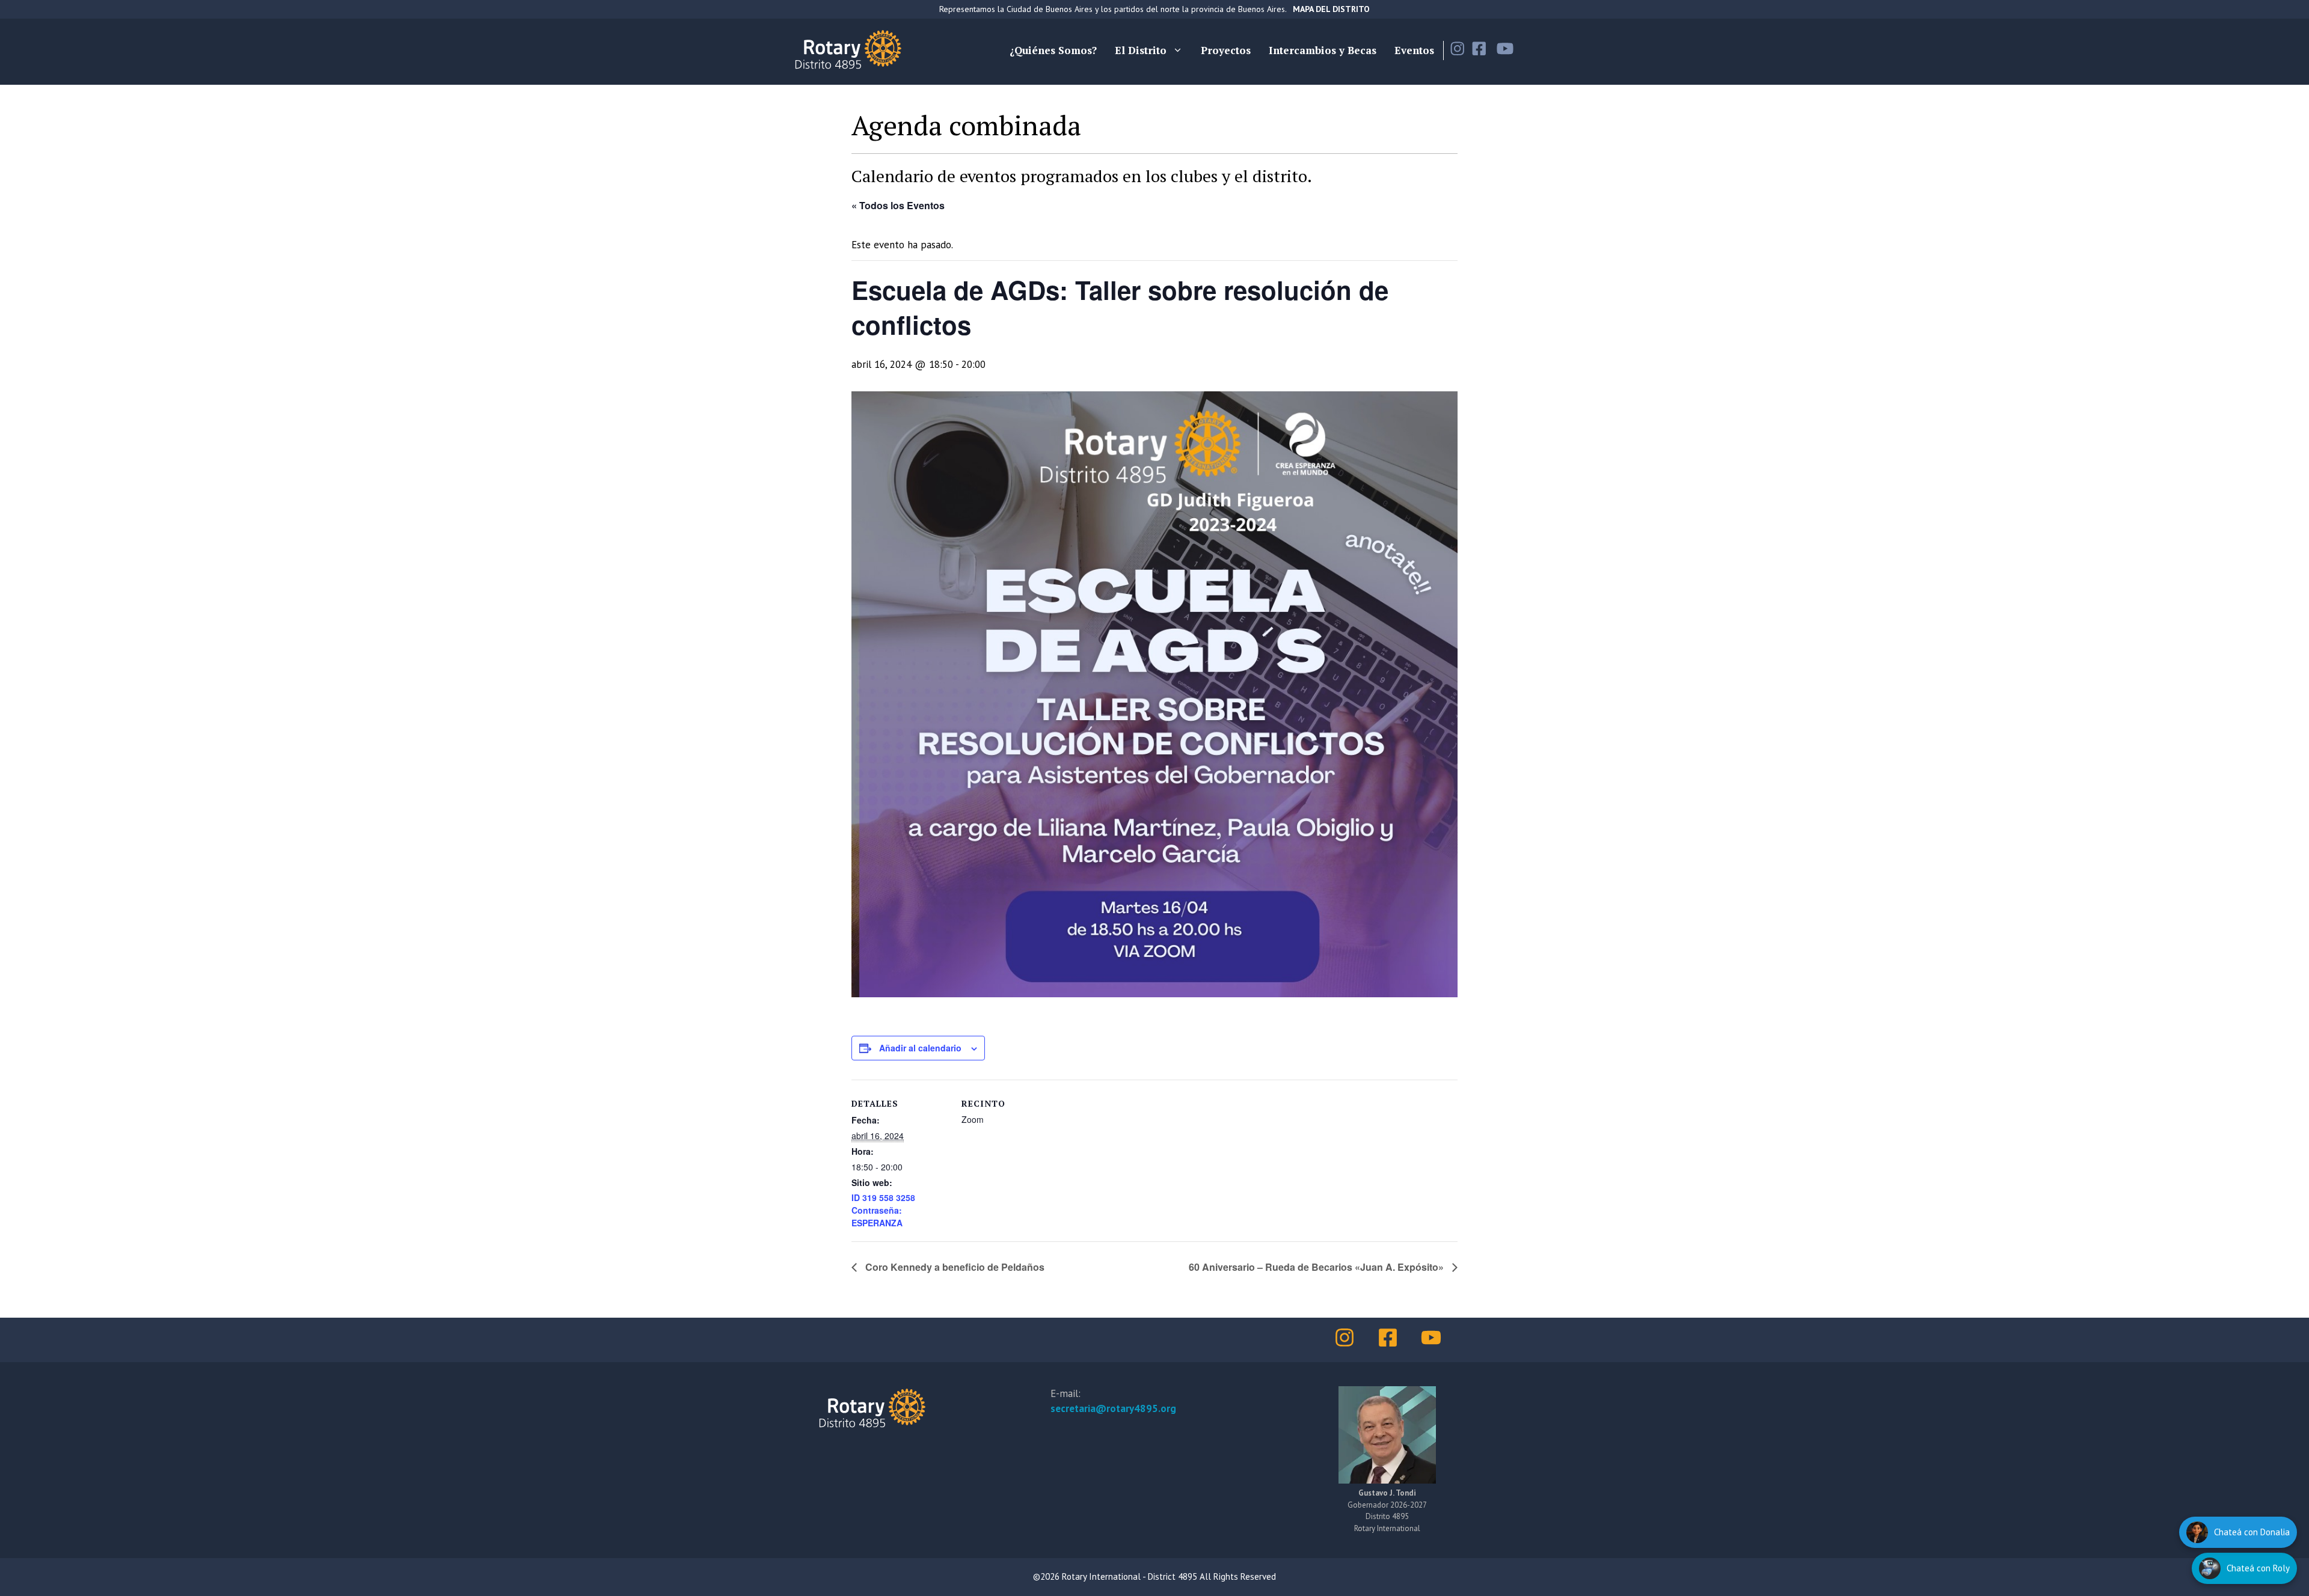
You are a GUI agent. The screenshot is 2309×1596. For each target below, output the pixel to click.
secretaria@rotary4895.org (1113, 1408)
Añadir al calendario (920, 1048)
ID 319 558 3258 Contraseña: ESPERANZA (883, 1210)
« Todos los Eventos (898, 205)
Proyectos (1226, 50)
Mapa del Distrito (1331, 9)
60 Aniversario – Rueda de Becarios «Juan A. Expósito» (1317, 1267)
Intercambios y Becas (1323, 50)
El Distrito (1141, 50)
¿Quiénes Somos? (1053, 50)
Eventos (1414, 50)
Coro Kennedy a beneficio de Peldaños (954, 1267)
